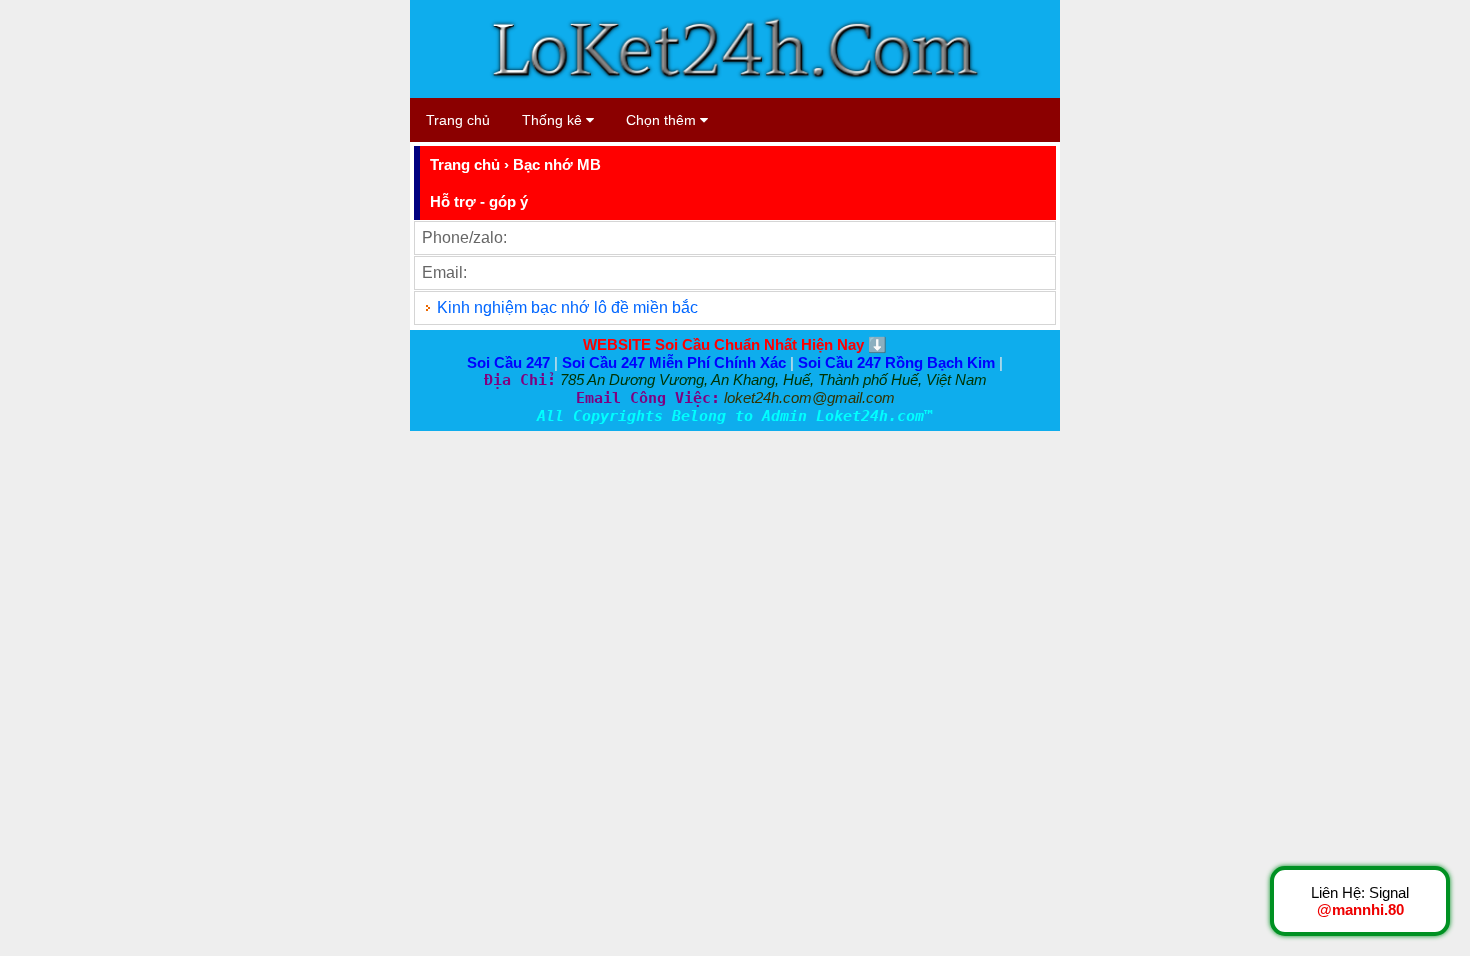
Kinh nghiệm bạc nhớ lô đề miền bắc (567, 307)
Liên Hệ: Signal (1360, 901)
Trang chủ (458, 120)
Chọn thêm (663, 120)
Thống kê (554, 120)
